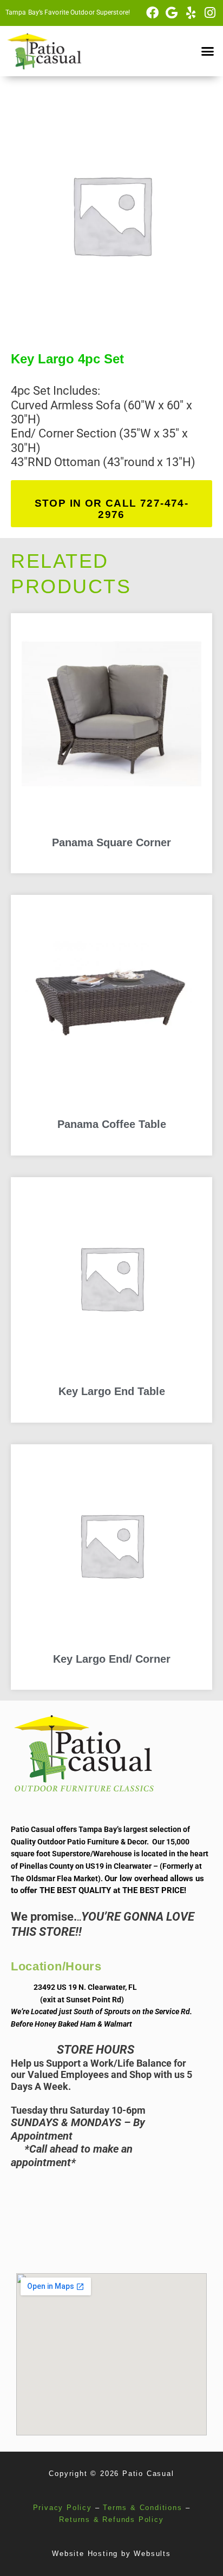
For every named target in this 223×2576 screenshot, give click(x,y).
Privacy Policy (63, 2508)
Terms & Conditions (142, 2508)
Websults (152, 2554)
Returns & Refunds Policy (111, 2519)
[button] (207, 51)
